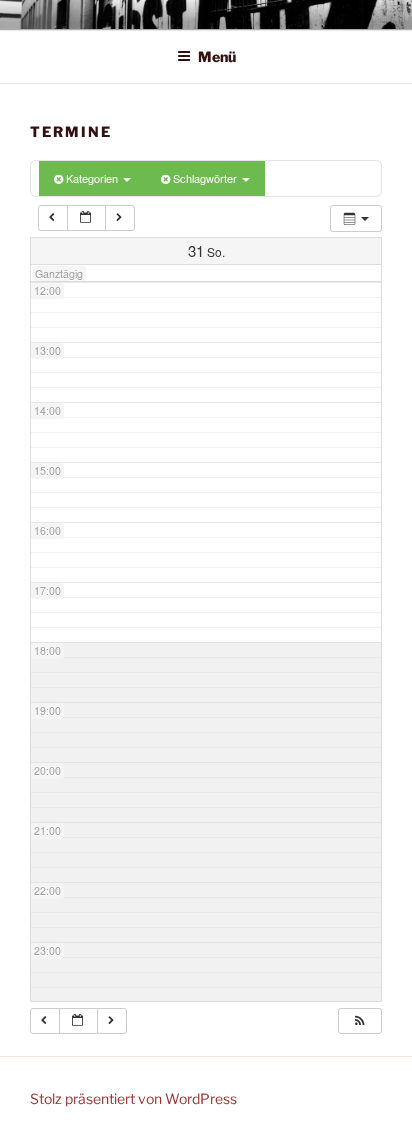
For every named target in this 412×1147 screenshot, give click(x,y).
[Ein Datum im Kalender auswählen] (86, 218)
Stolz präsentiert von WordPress (133, 1098)
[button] (359, 1021)
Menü (217, 56)
